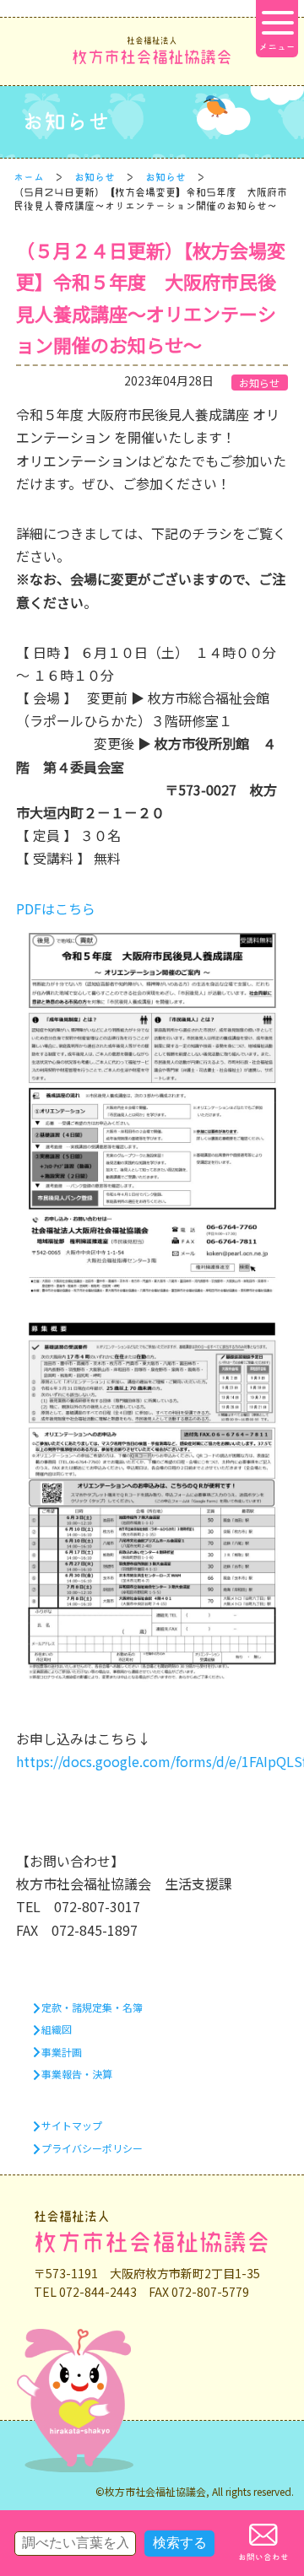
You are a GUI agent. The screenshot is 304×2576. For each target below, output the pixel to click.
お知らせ (95, 177)
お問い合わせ (263, 2557)
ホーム (29, 177)
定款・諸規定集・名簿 (92, 2007)
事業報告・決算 (77, 2074)
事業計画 (62, 2052)
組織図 (57, 2029)
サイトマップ (72, 2125)
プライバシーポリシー (92, 2148)
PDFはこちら (56, 908)
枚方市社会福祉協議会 (152, 51)
